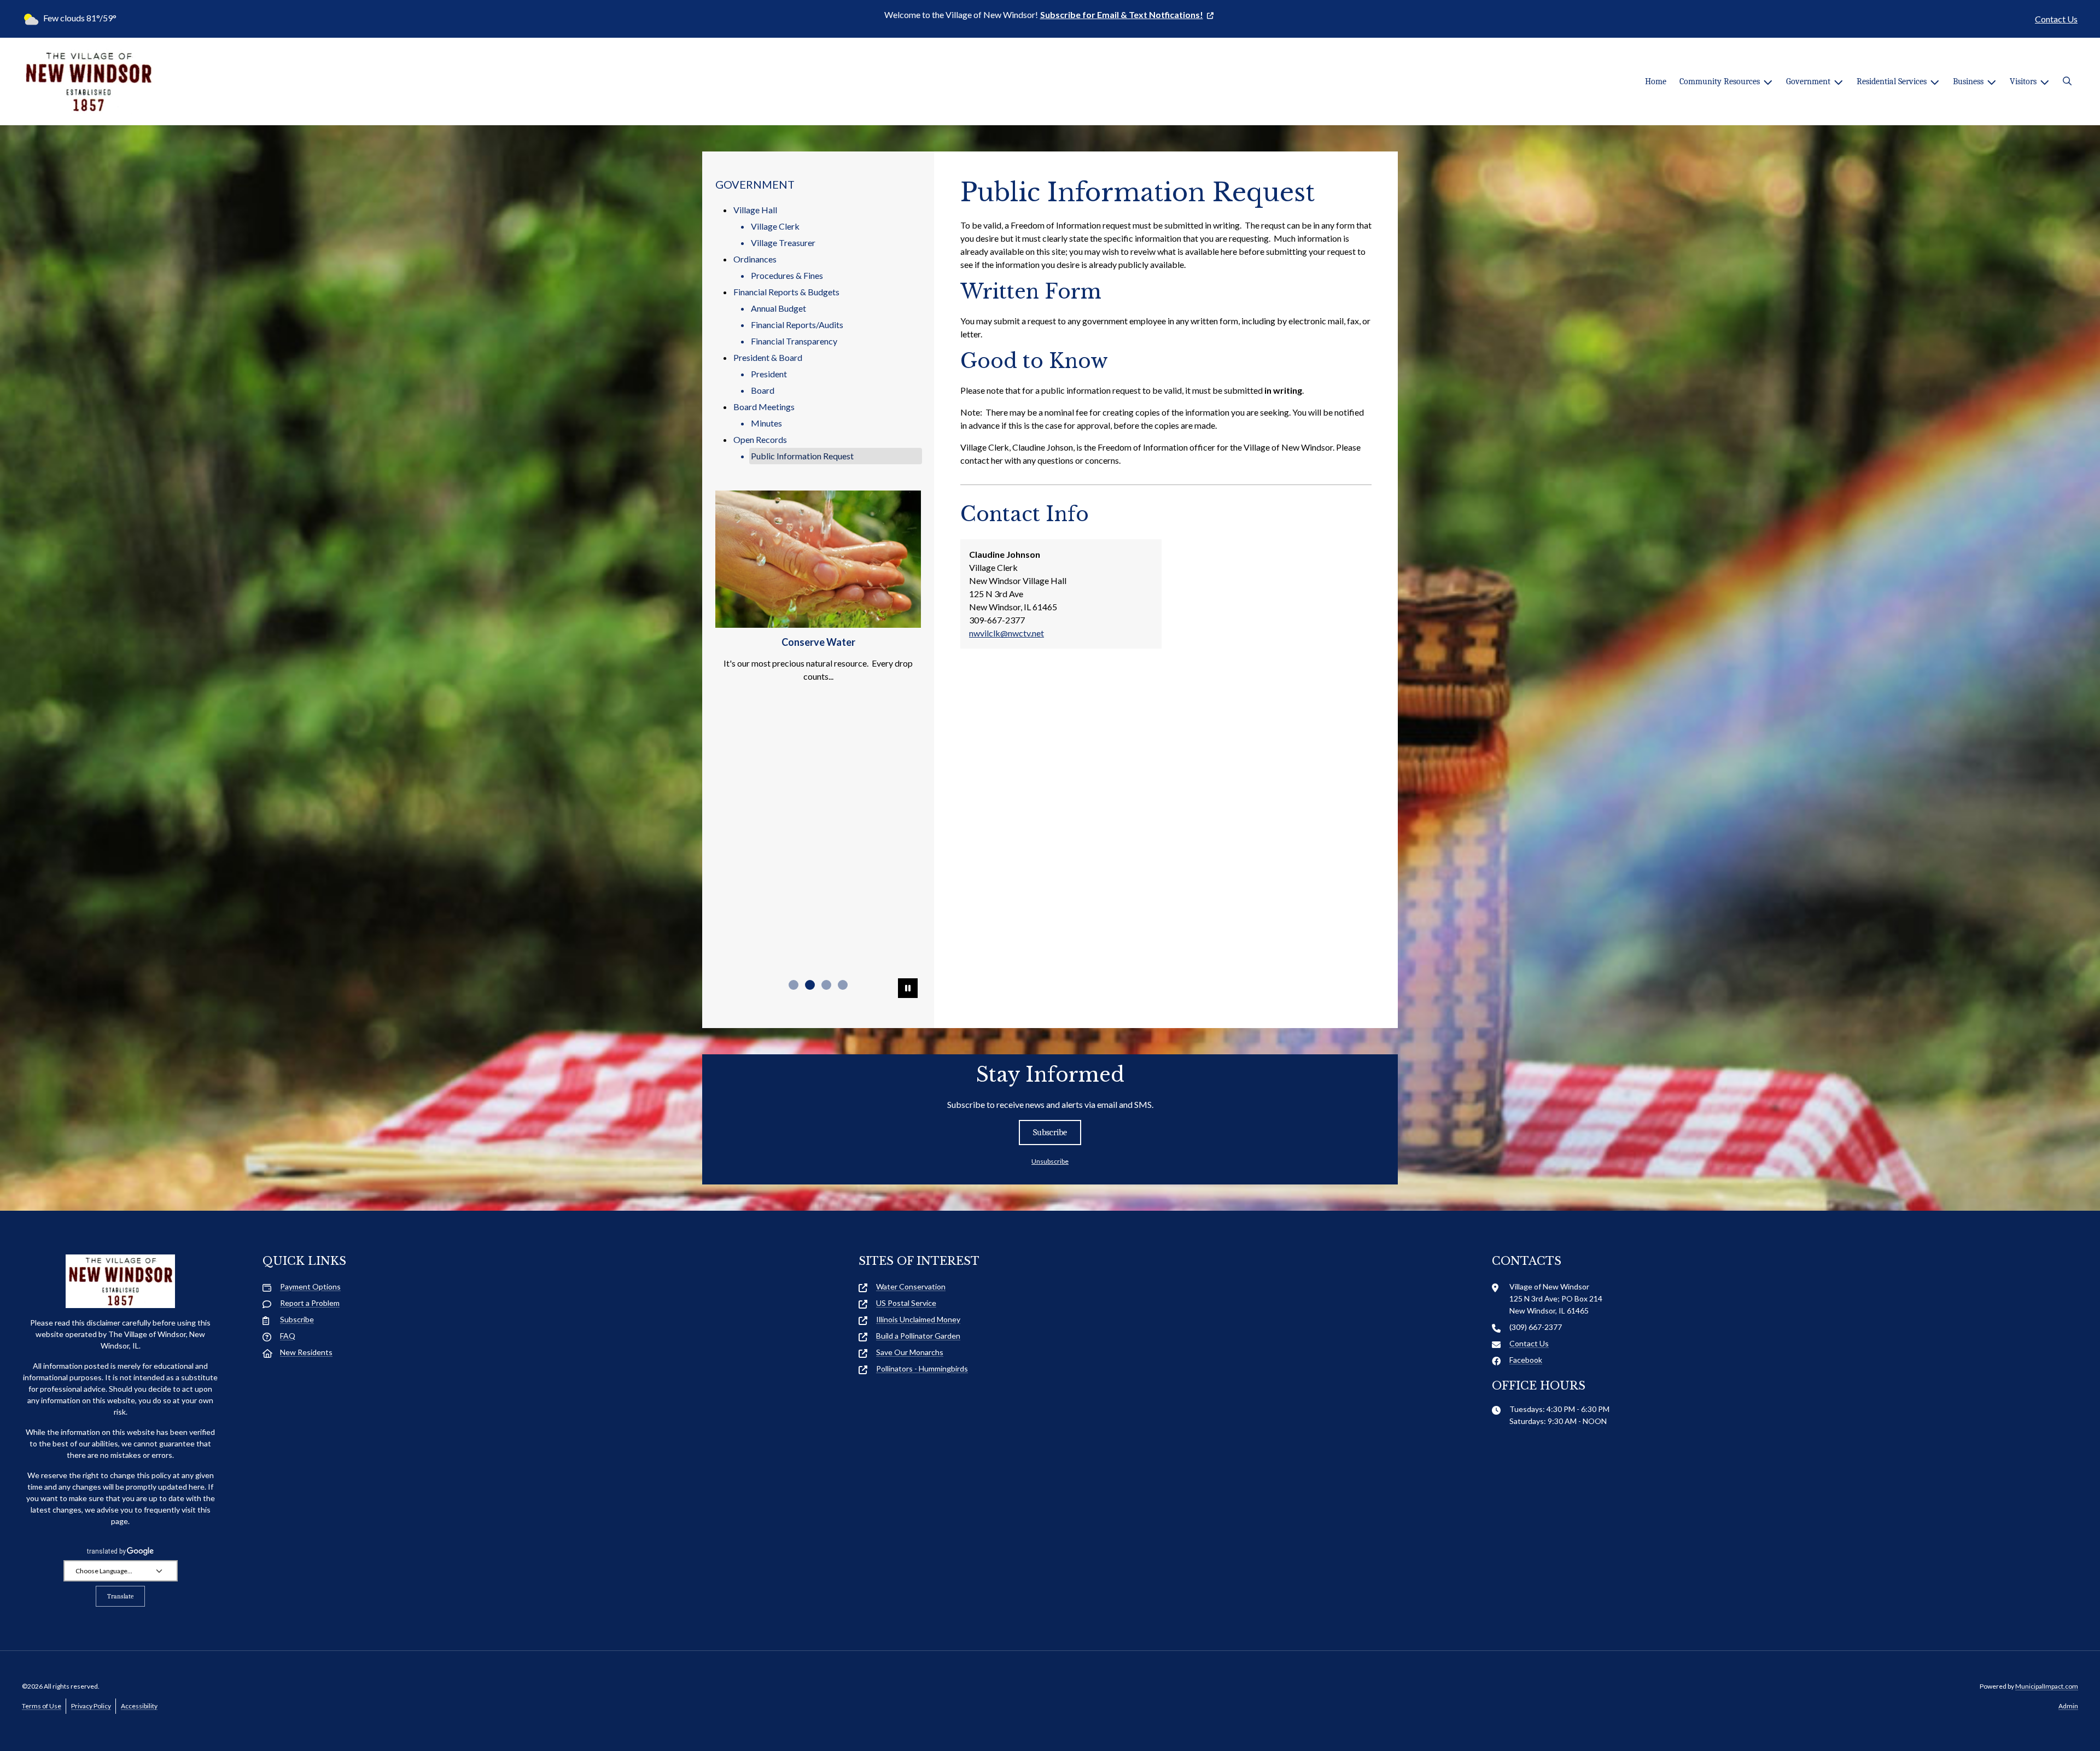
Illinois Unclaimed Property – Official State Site (818, 960)
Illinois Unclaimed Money (918, 1319)
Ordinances (755, 259)
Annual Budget (778, 308)
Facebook (1526, 1360)
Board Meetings (764, 407)
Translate (120, 1596)
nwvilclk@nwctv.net (1007, 633)
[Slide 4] (843, 985)
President (769, 374)
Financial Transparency (794, 341)
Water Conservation (911, 1286)
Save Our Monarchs (910, 1352)
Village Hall (755, 210)
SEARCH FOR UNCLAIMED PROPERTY (818, 902)
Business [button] (1968, 81)
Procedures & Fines (787, 275)
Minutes (766, 423)
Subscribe (1050, 1133)
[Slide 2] (810, 985)
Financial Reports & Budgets (786, 292)
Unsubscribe (1050, 1161)
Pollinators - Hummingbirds (922, 1368)
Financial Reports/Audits (797, 325)
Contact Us (2056, 19)
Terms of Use (42, 1706)
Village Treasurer (783, 243)
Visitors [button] (2023, 81)
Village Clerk (775, 226)
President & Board (768, 357)
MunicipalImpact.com (2047, 1686)
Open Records (760, 439)
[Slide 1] (794, 985)
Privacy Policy (91, 1706)
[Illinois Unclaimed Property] (818, 563)
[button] (2067, 81)
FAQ (288, 1336)
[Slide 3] (826, 985)
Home (1656, 81)
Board (763, 390)
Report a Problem (310, 1303)
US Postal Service (906, 1303)
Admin (2068, 1706)
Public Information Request (802, 456)
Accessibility (139, 1706)
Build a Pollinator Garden (918, 1336)
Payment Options (310, 1286)
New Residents (306, 1352)
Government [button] (1808, 81)
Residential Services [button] (1892, 81)
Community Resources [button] (1720, 81)
